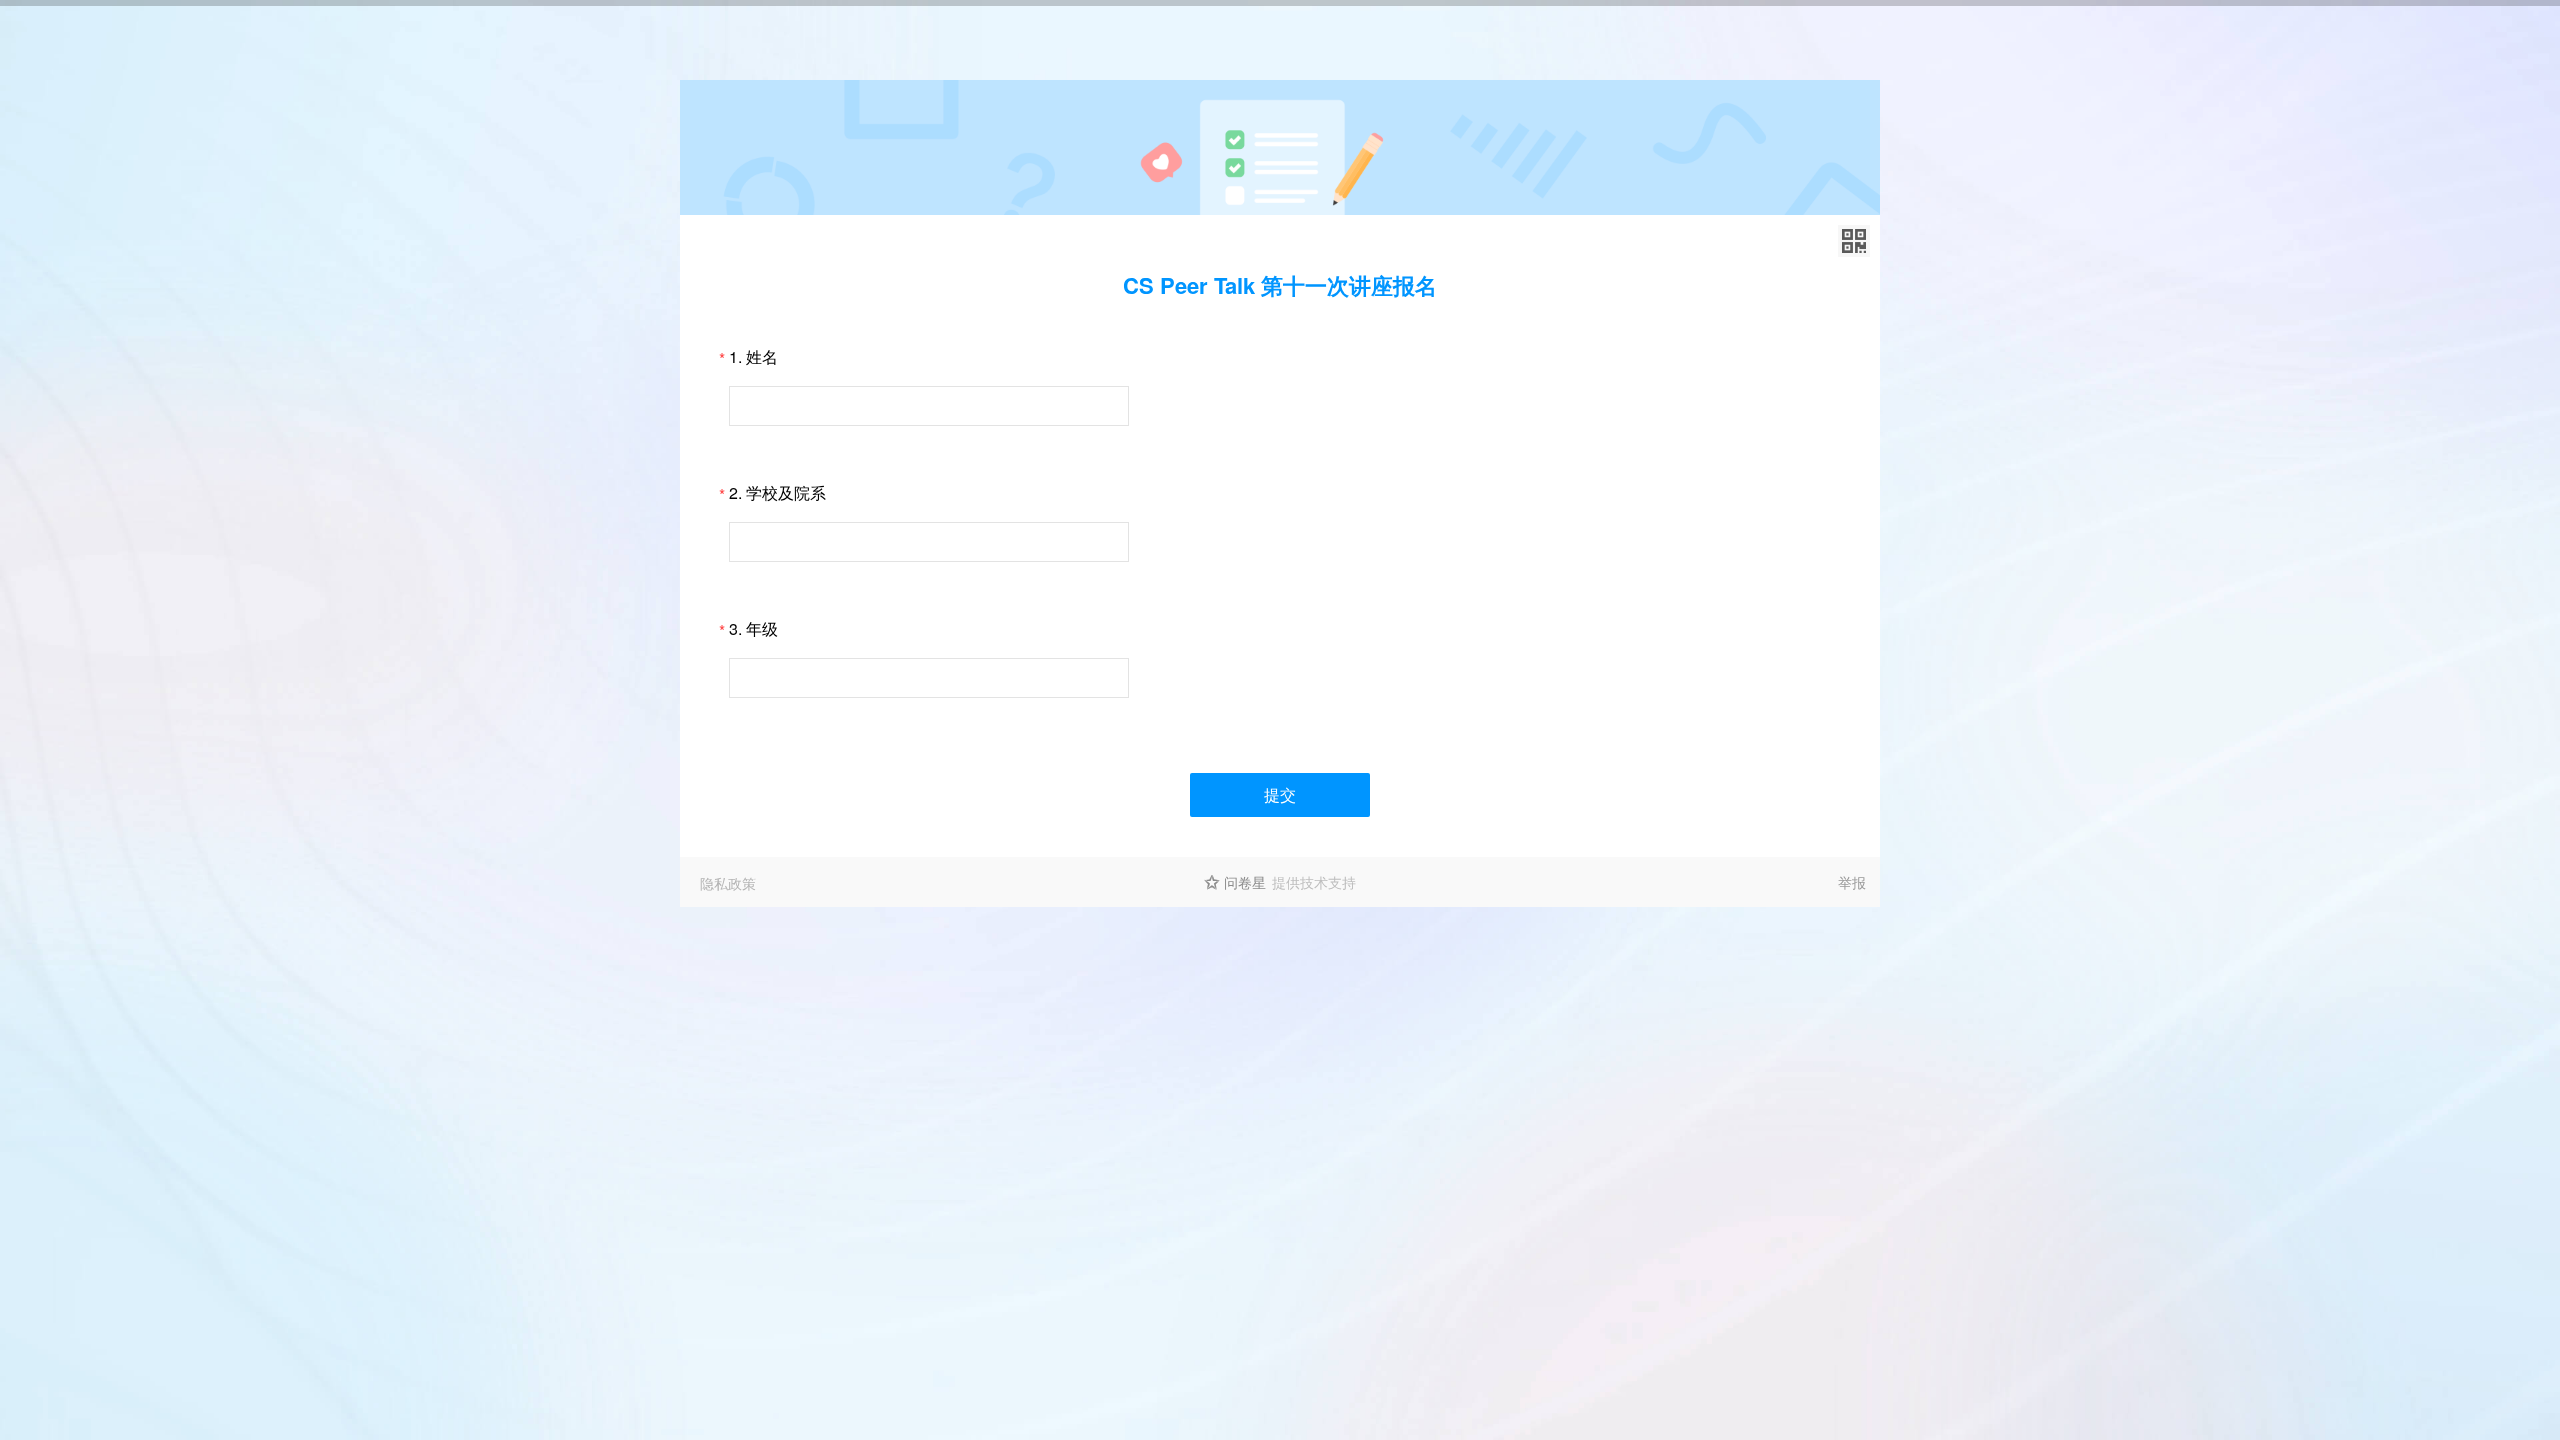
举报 (1852, 882)
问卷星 (1245, 882)
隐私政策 (728, 883)
